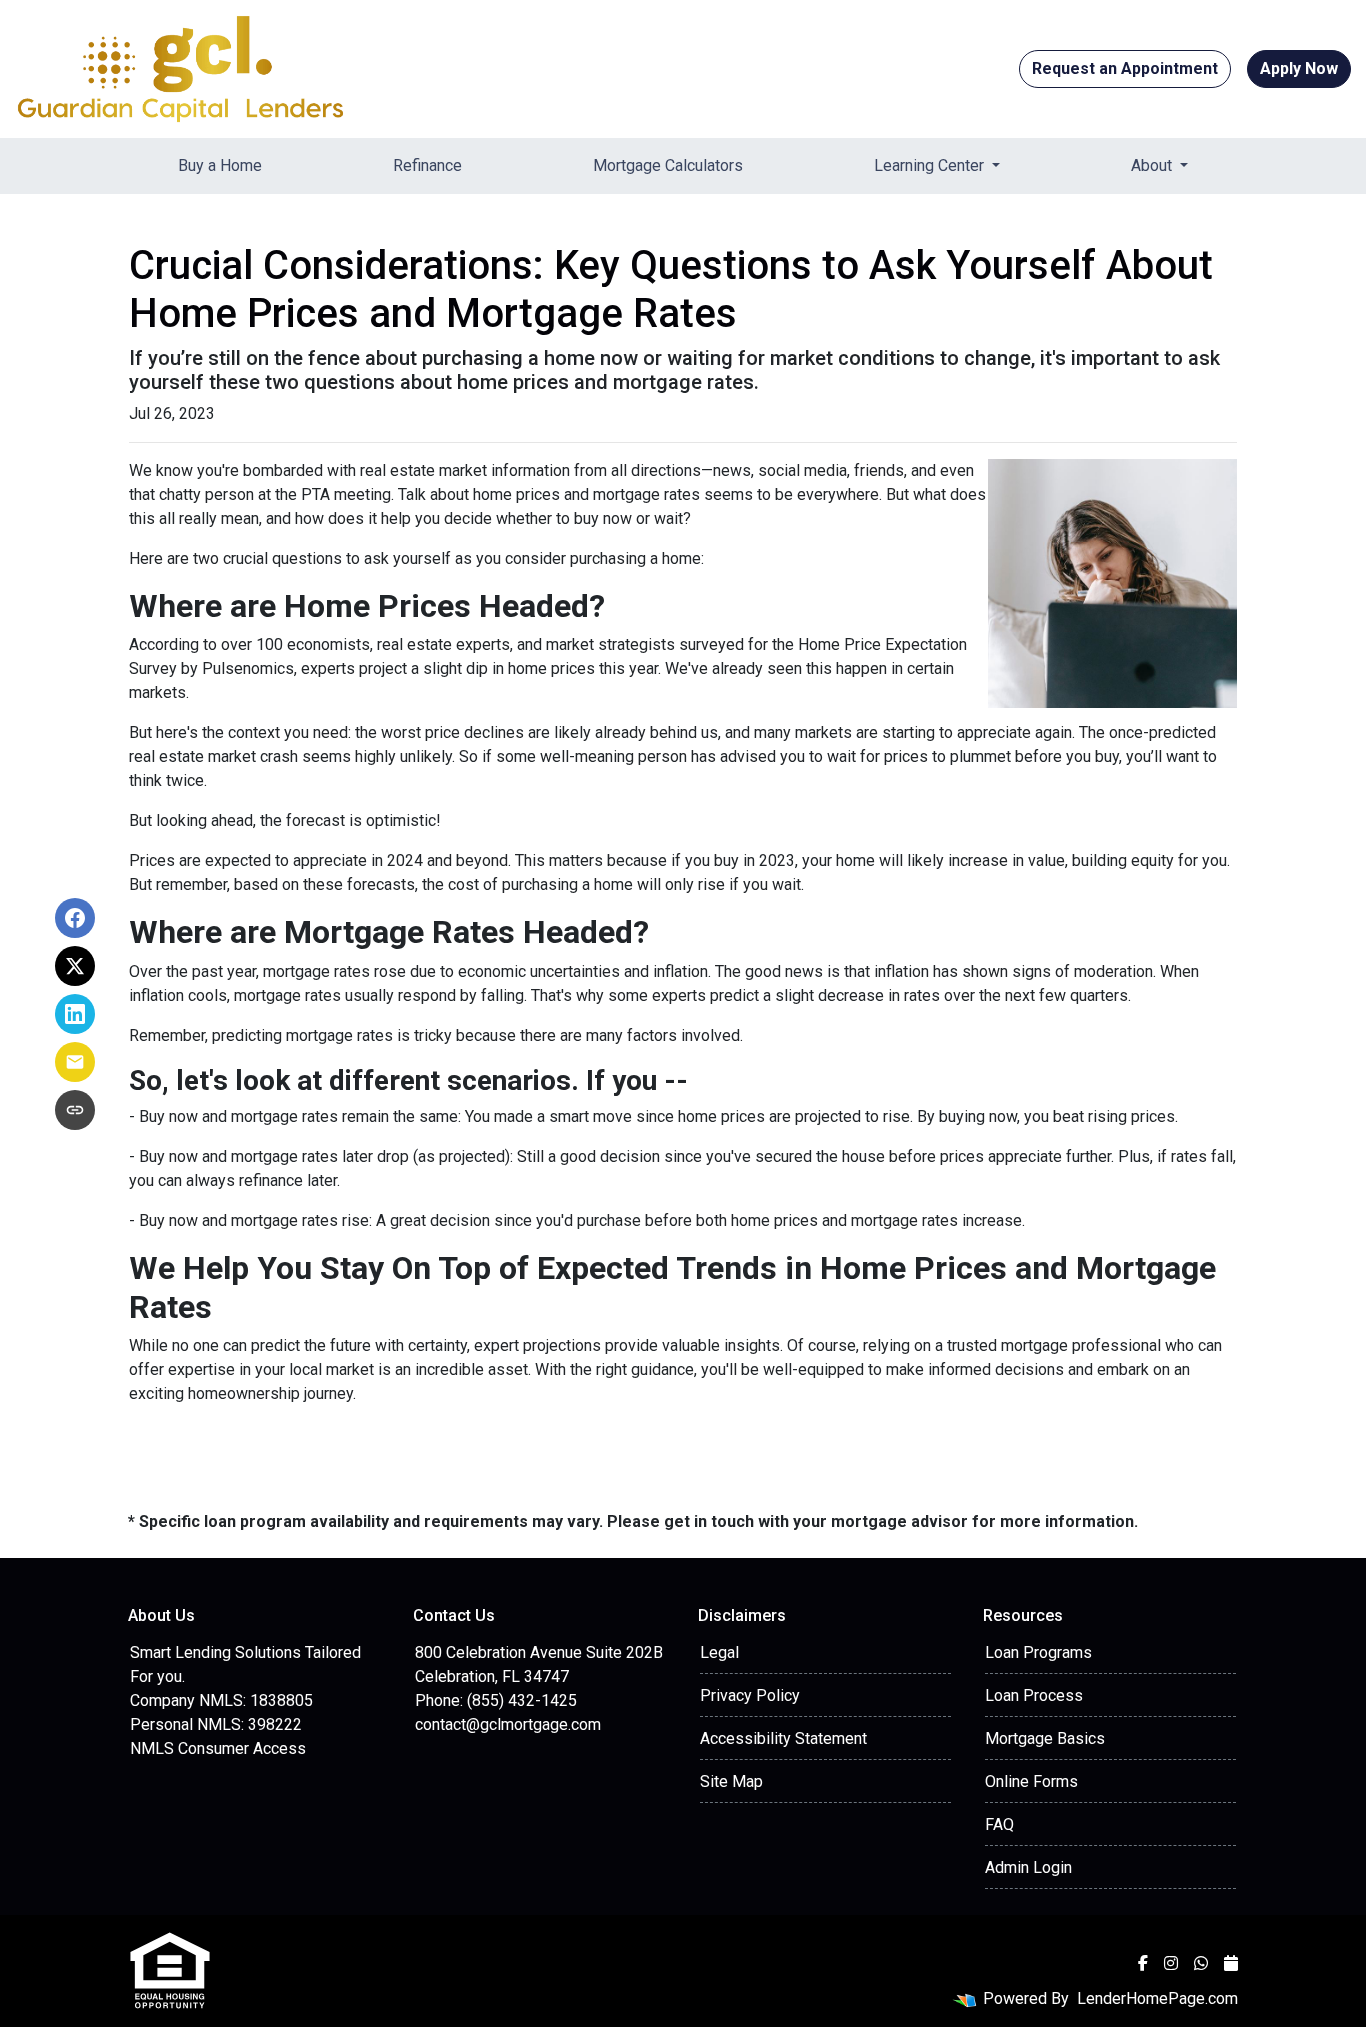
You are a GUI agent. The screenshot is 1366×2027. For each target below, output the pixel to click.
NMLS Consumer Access (218, 1748)
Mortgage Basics (1045, 1738)
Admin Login (1028, 1867)
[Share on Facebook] (75, 918)
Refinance (427, 165)
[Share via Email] (75, 1062)
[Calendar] (1231, 1963)
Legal (719, 1652)
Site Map (731, 1781)
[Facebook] (1143, 1963)
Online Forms (1031, 1781)
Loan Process (1034, 1695)
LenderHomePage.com (1157, 1998)
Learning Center (931, 165)
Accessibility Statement (783, 1738)
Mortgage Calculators (668, 165)
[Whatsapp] (1201, 1963)
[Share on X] (75, 966)
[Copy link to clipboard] (75, 1110)
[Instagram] (1171, 1963)
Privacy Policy (750, 1695)
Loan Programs (1038, 1652)
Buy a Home (220, 165)
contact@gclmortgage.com (508, 1724)
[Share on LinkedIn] (75, 1014)
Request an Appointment (1125, 68)
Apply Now (1299, 68)
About (1153, 165)
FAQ (999, 1824)
